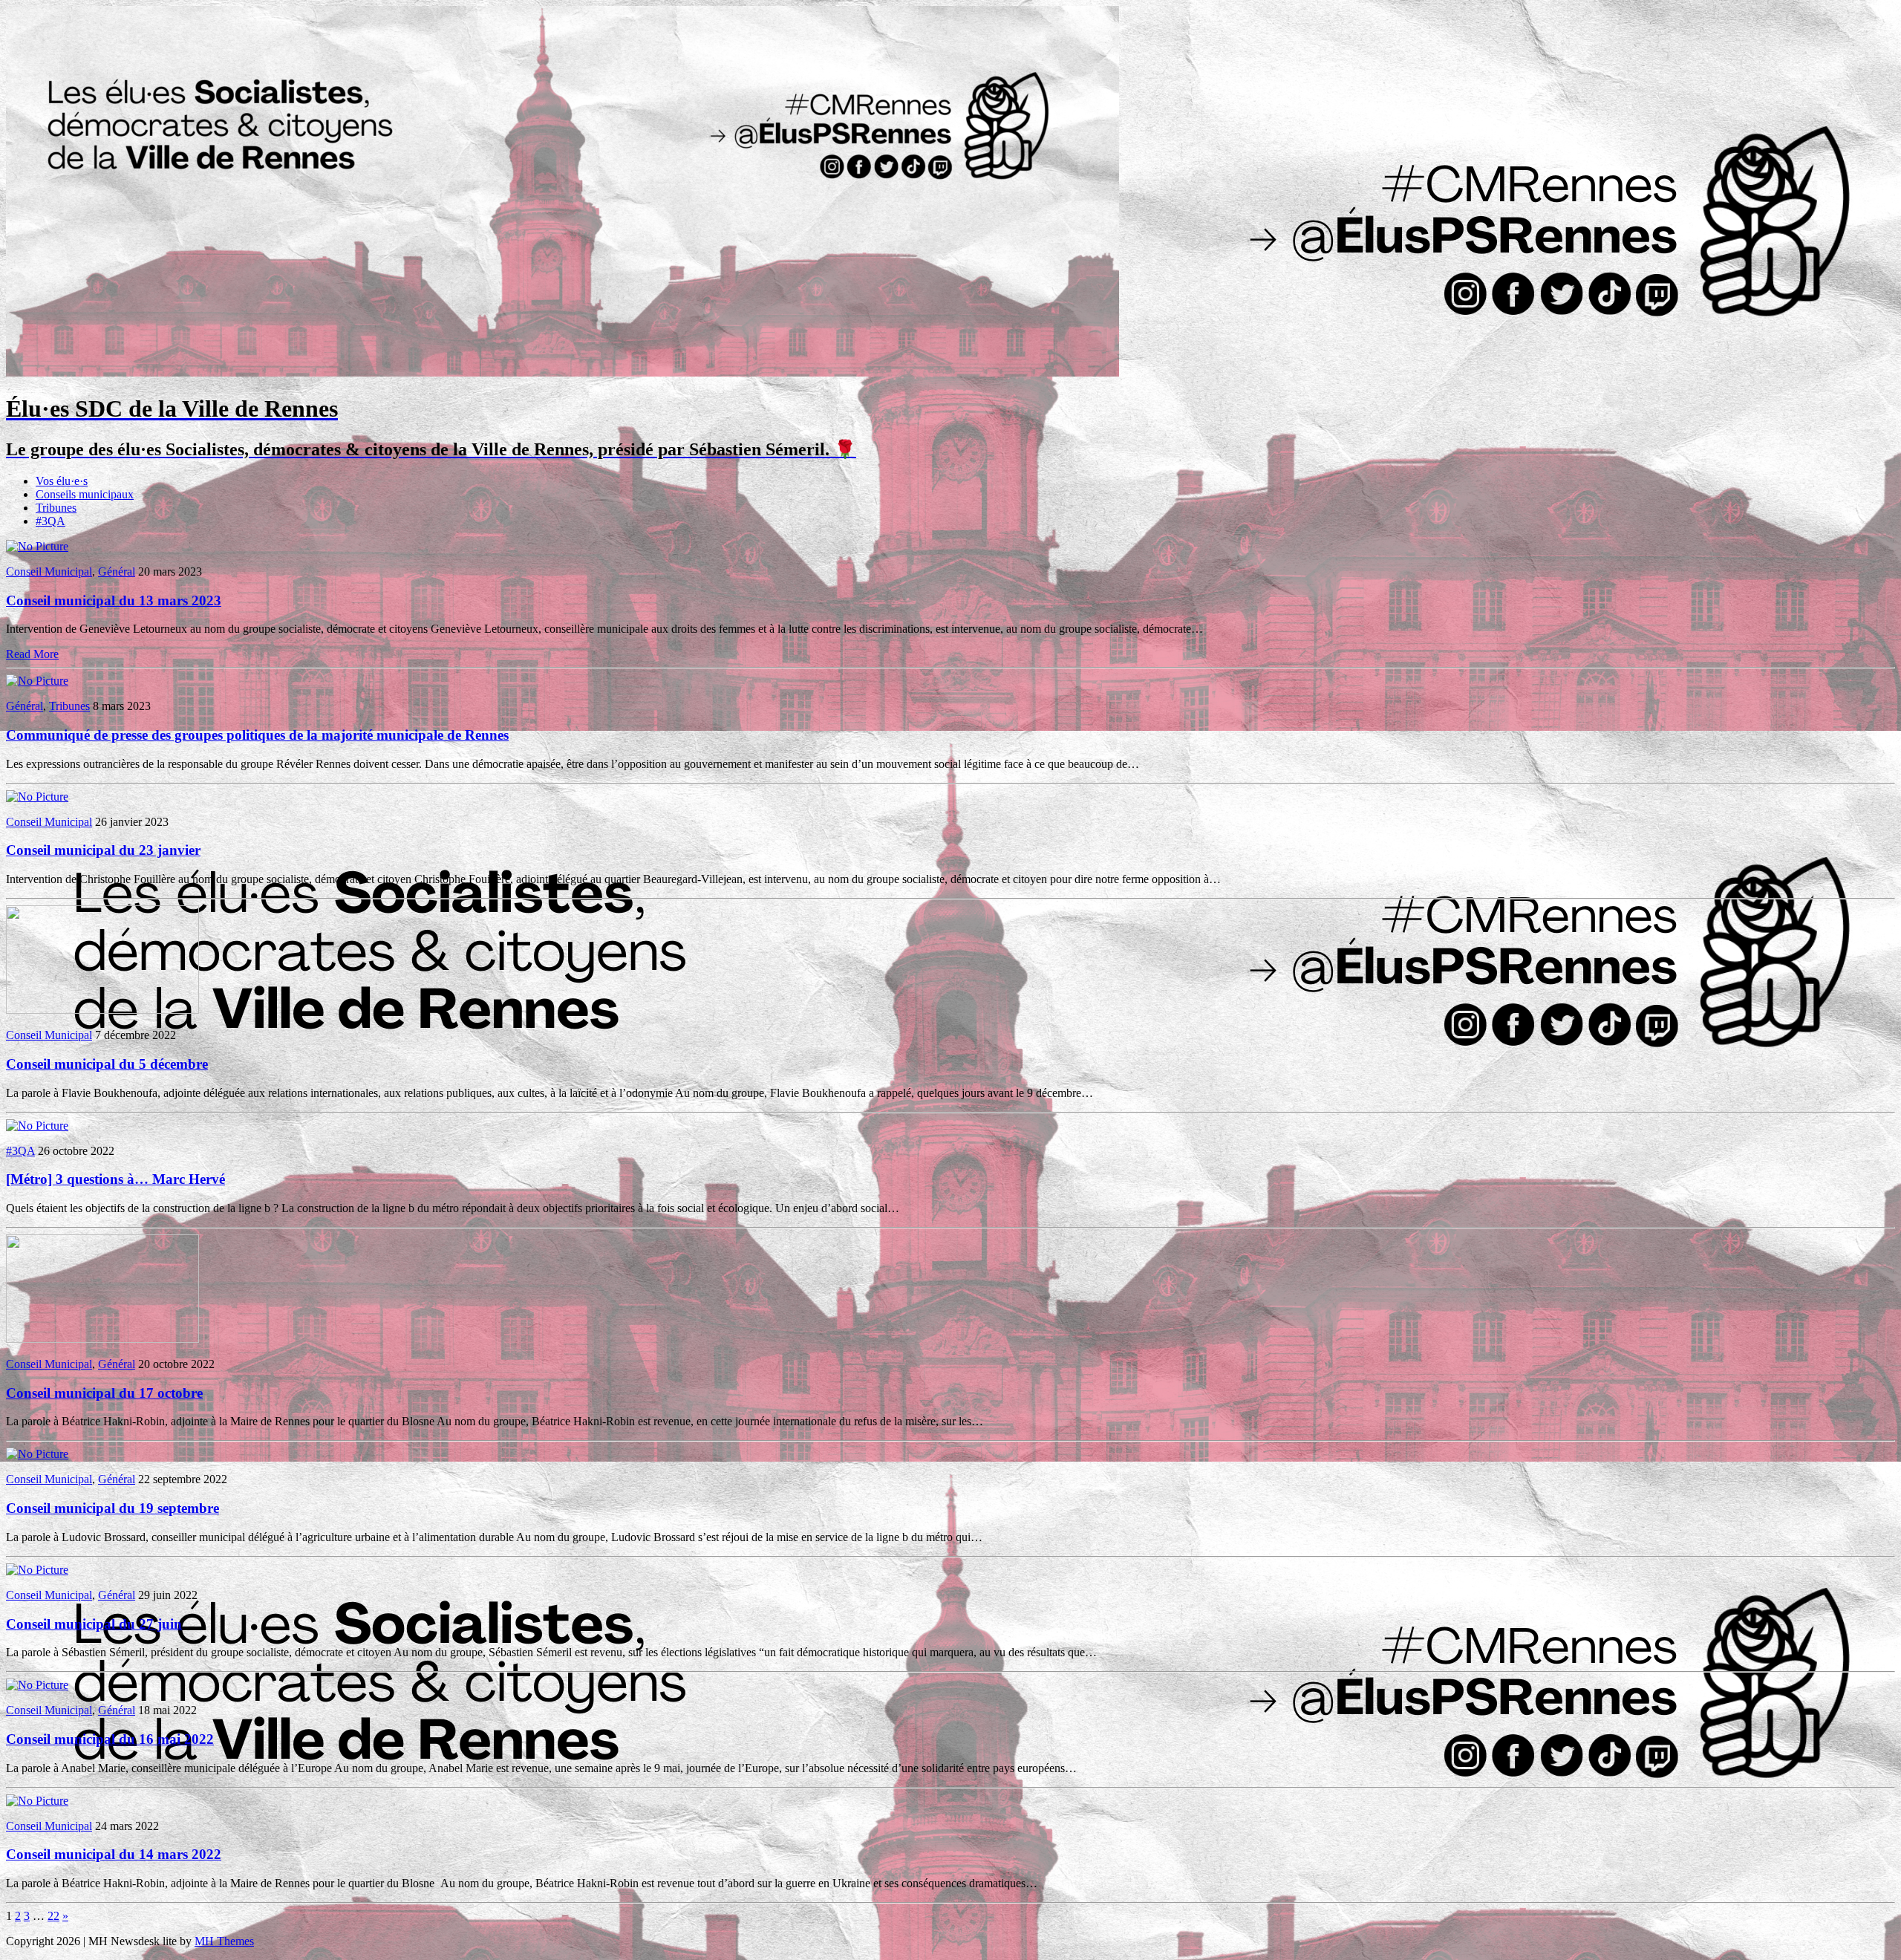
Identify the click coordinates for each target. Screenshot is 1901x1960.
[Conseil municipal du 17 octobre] (102, 1339)
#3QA (50, 521)
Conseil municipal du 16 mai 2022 (110, 1739)
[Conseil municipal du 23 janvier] (37, 797)
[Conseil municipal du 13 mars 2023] (37, 546)
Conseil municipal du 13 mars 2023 (114, 600)
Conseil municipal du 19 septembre (113, 1508)
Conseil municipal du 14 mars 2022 (114, 1854)
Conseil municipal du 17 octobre (104, 1393)
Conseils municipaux (85, 494)
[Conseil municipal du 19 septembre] (37, 1454)
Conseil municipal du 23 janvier (103, 850)
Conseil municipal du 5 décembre (107, 1064)
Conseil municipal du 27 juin (94, 1624)
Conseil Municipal (49, 572)
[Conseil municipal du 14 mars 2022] (37, 1801)
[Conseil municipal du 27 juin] (37, 1570)
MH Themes (224, 1941)
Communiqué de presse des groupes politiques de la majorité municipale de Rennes (257, 735)
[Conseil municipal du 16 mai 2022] (37, 1685)
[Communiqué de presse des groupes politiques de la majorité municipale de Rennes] (37, 681)
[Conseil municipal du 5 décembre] (102, 1010)
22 (53, 1916)
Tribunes (56, 508)
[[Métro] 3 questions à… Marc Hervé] (37, 1126)
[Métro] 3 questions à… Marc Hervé (115, 1179)
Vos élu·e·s (62, 481)
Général (117, 572)
